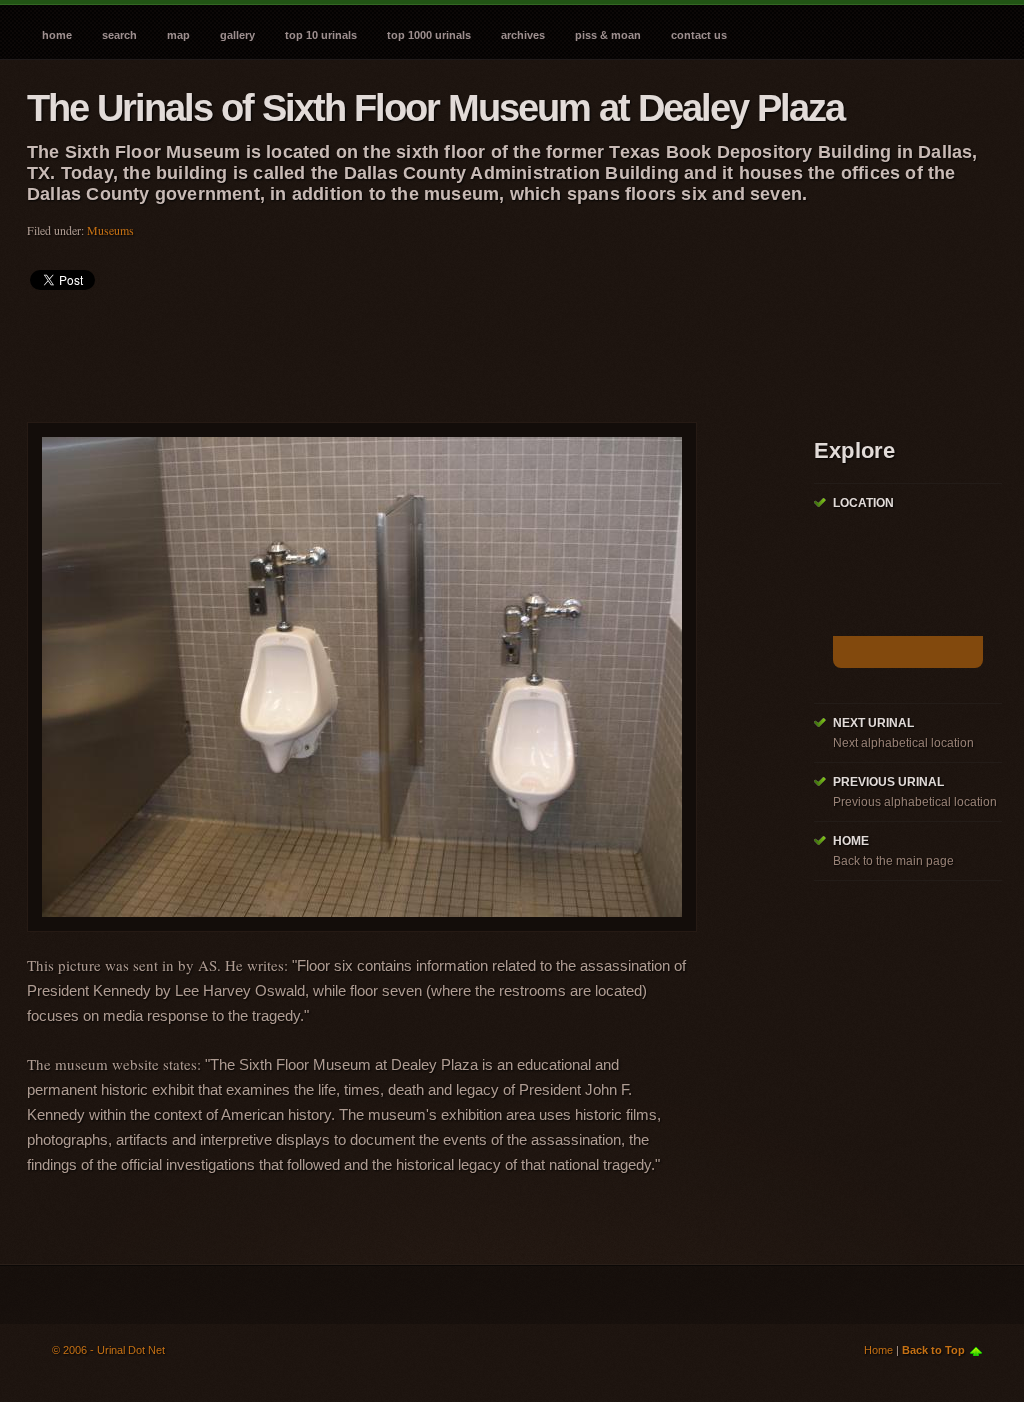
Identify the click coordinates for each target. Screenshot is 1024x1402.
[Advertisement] (391, 350)
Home (57, 35)
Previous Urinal (888, 782)
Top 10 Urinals (321, 35)
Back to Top (933, 1350)
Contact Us (699, 35)
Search (119, 35)
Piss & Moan (608, 35)
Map (178, 35)
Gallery (237, 35)
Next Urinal (873, 723)
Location (863, 503)
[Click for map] (908, 652)
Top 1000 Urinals (429, 35)
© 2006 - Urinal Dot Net (108, 1350)
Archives (523, 35)
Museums (110, 230)
